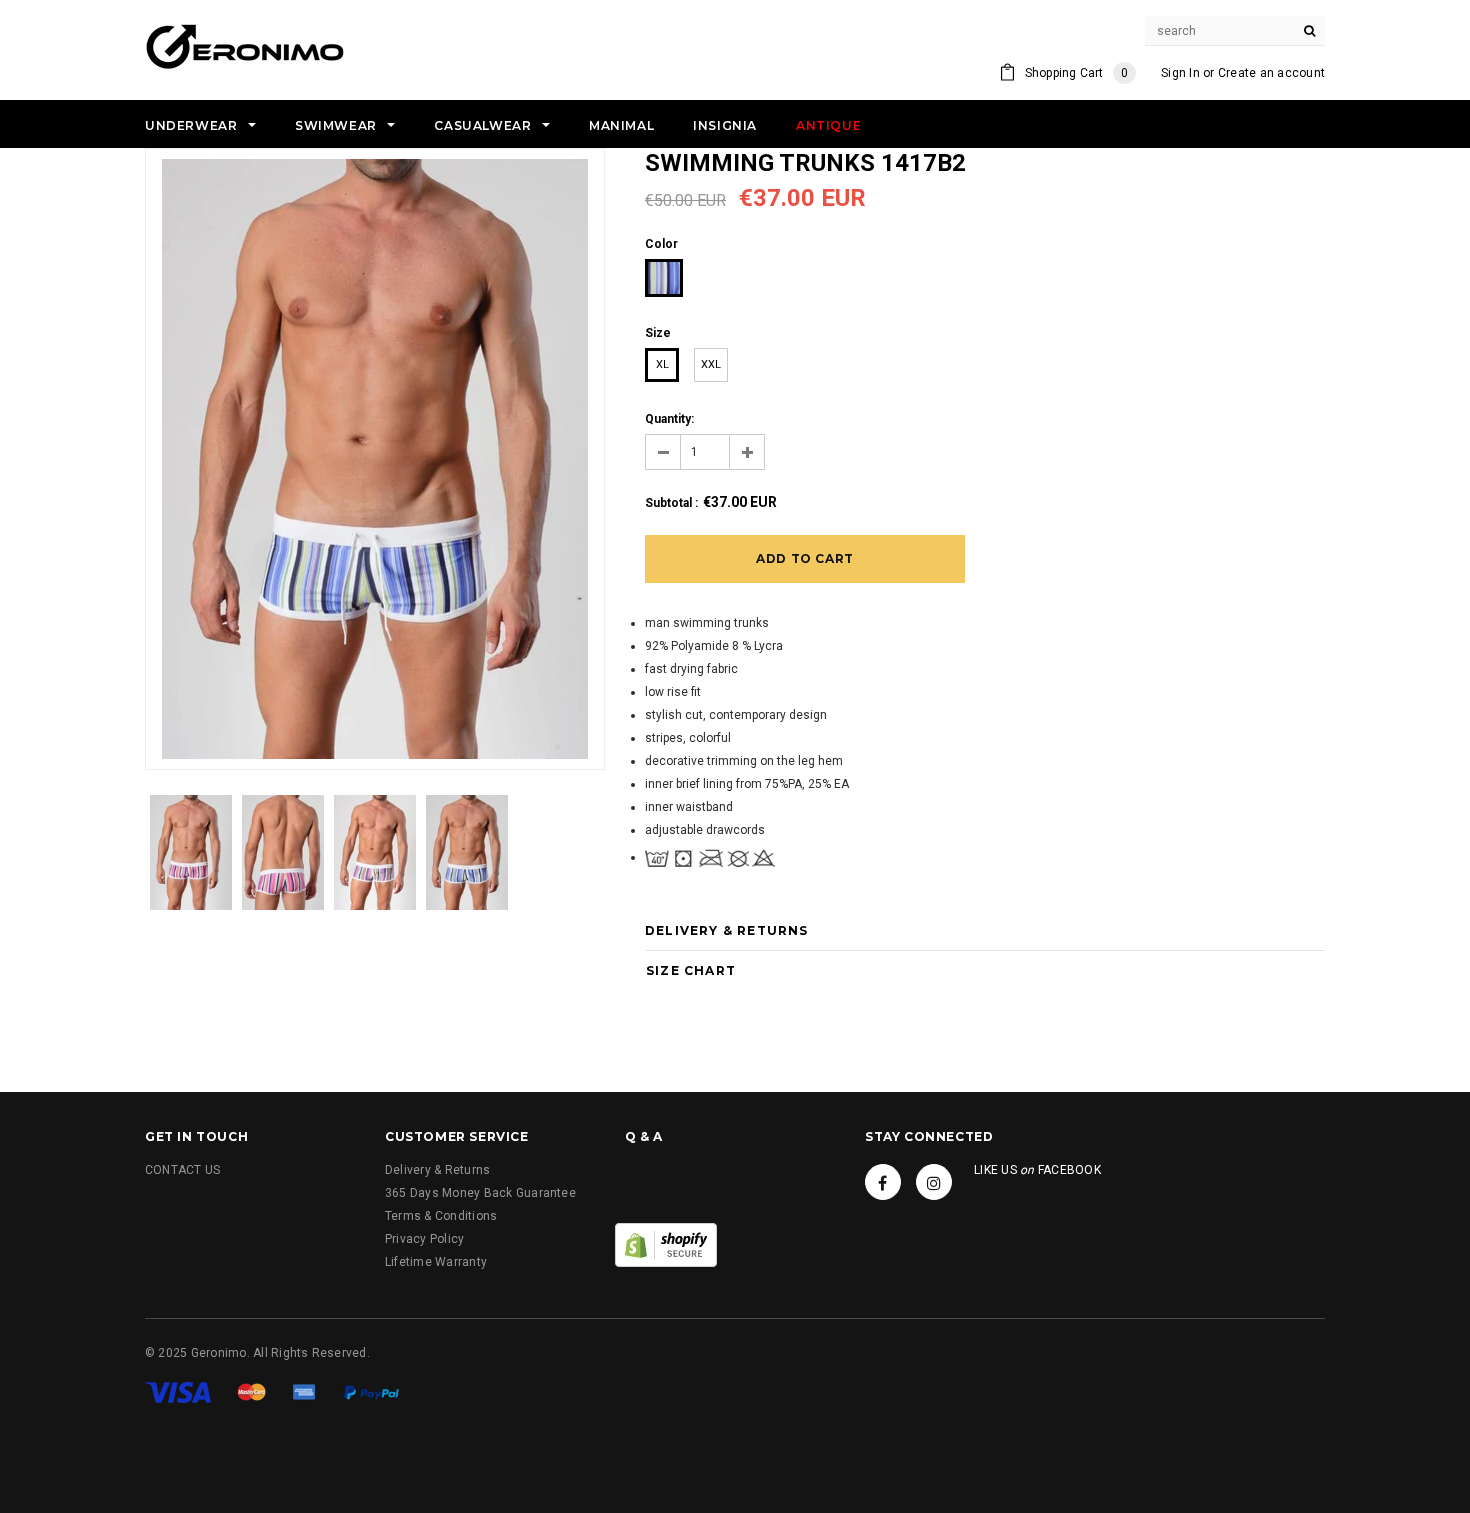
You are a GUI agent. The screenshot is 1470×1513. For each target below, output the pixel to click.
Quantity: (669, 419)
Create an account (1271, 73)
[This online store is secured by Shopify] (666, 1244)
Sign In (1180, 73)
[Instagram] (934, 1182)
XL (662, 364)
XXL (711, 364)
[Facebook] (883, 1182)
